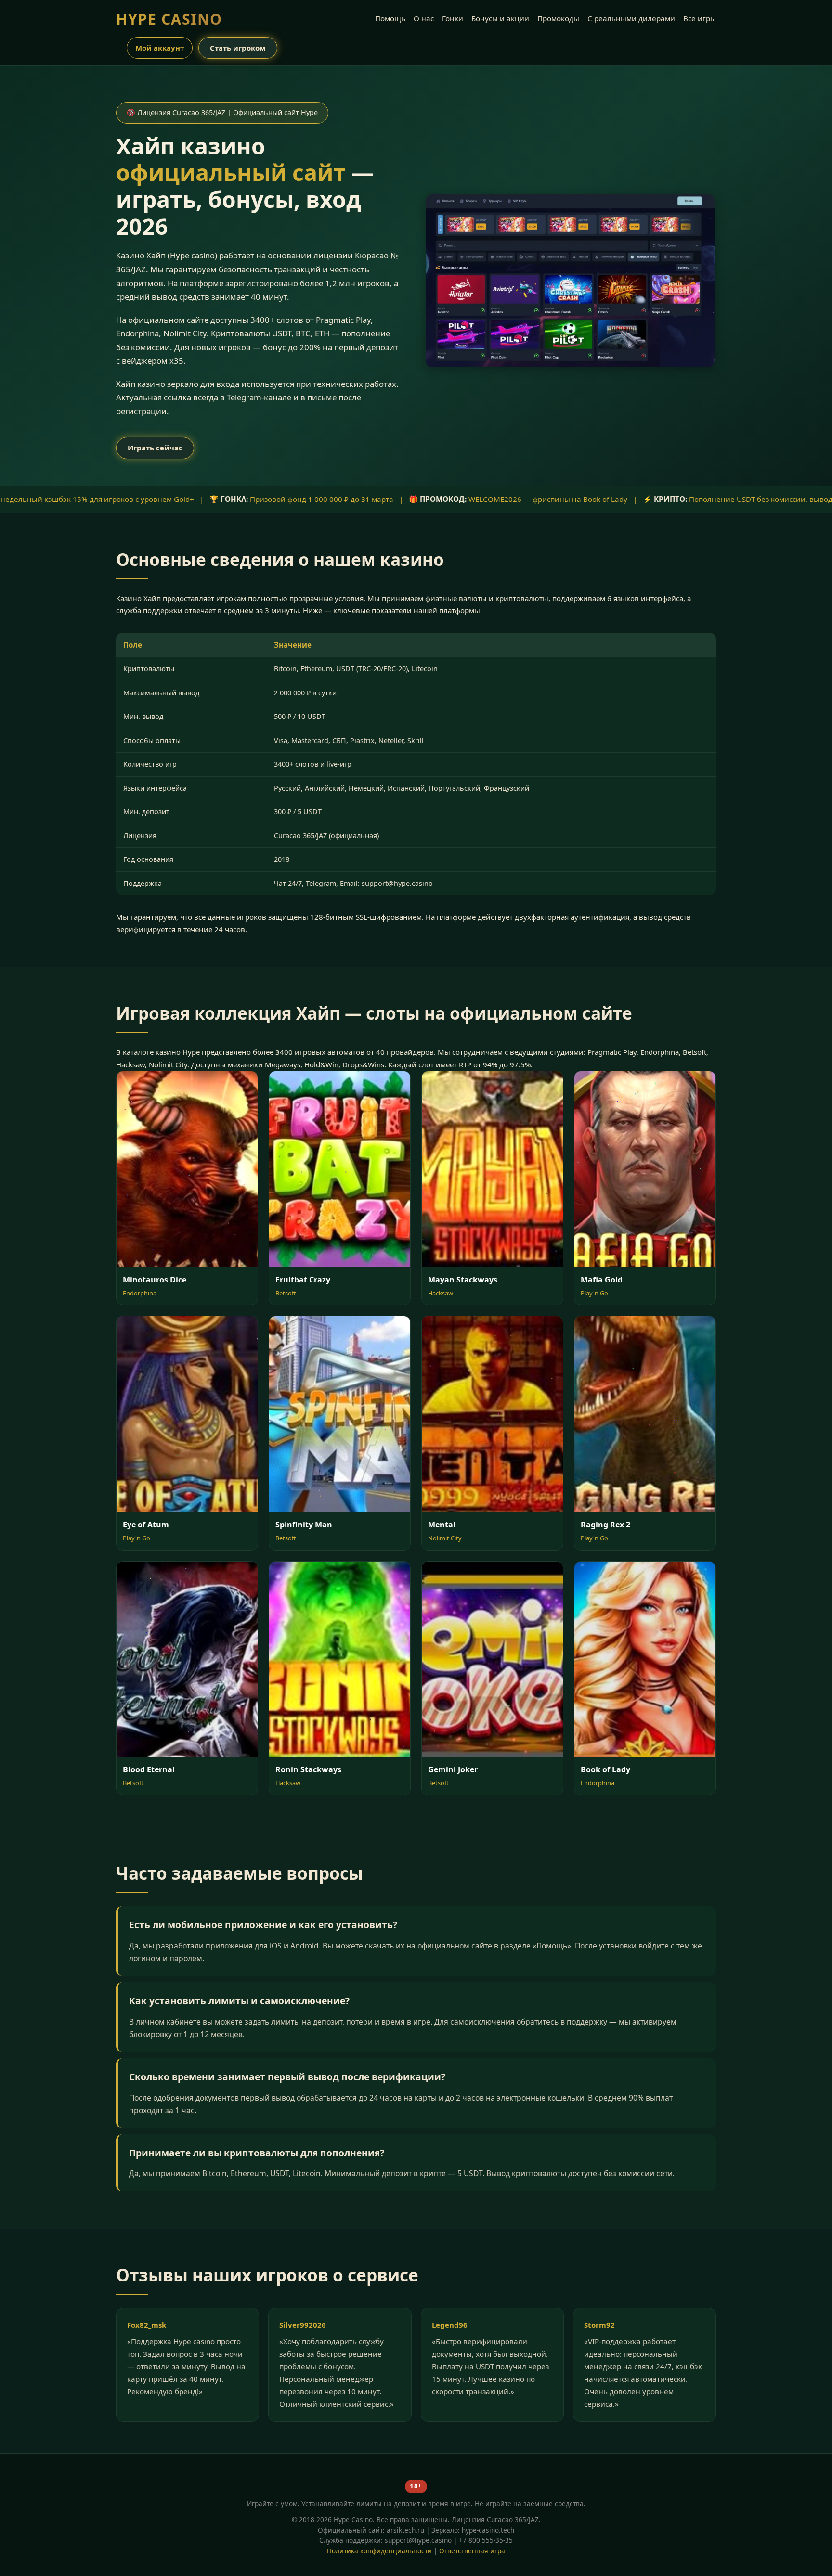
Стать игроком (238, 48)
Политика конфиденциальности (379, 2551)
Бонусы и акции (500, 18)
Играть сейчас (155, 448)
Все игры (700, 18)
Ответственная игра (472, 2551)
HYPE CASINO (169, 19)
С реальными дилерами (631, 18)
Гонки (453, 18)
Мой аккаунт (160, 48)
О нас (424, 18)
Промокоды (558, 18)
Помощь (390, 18)
